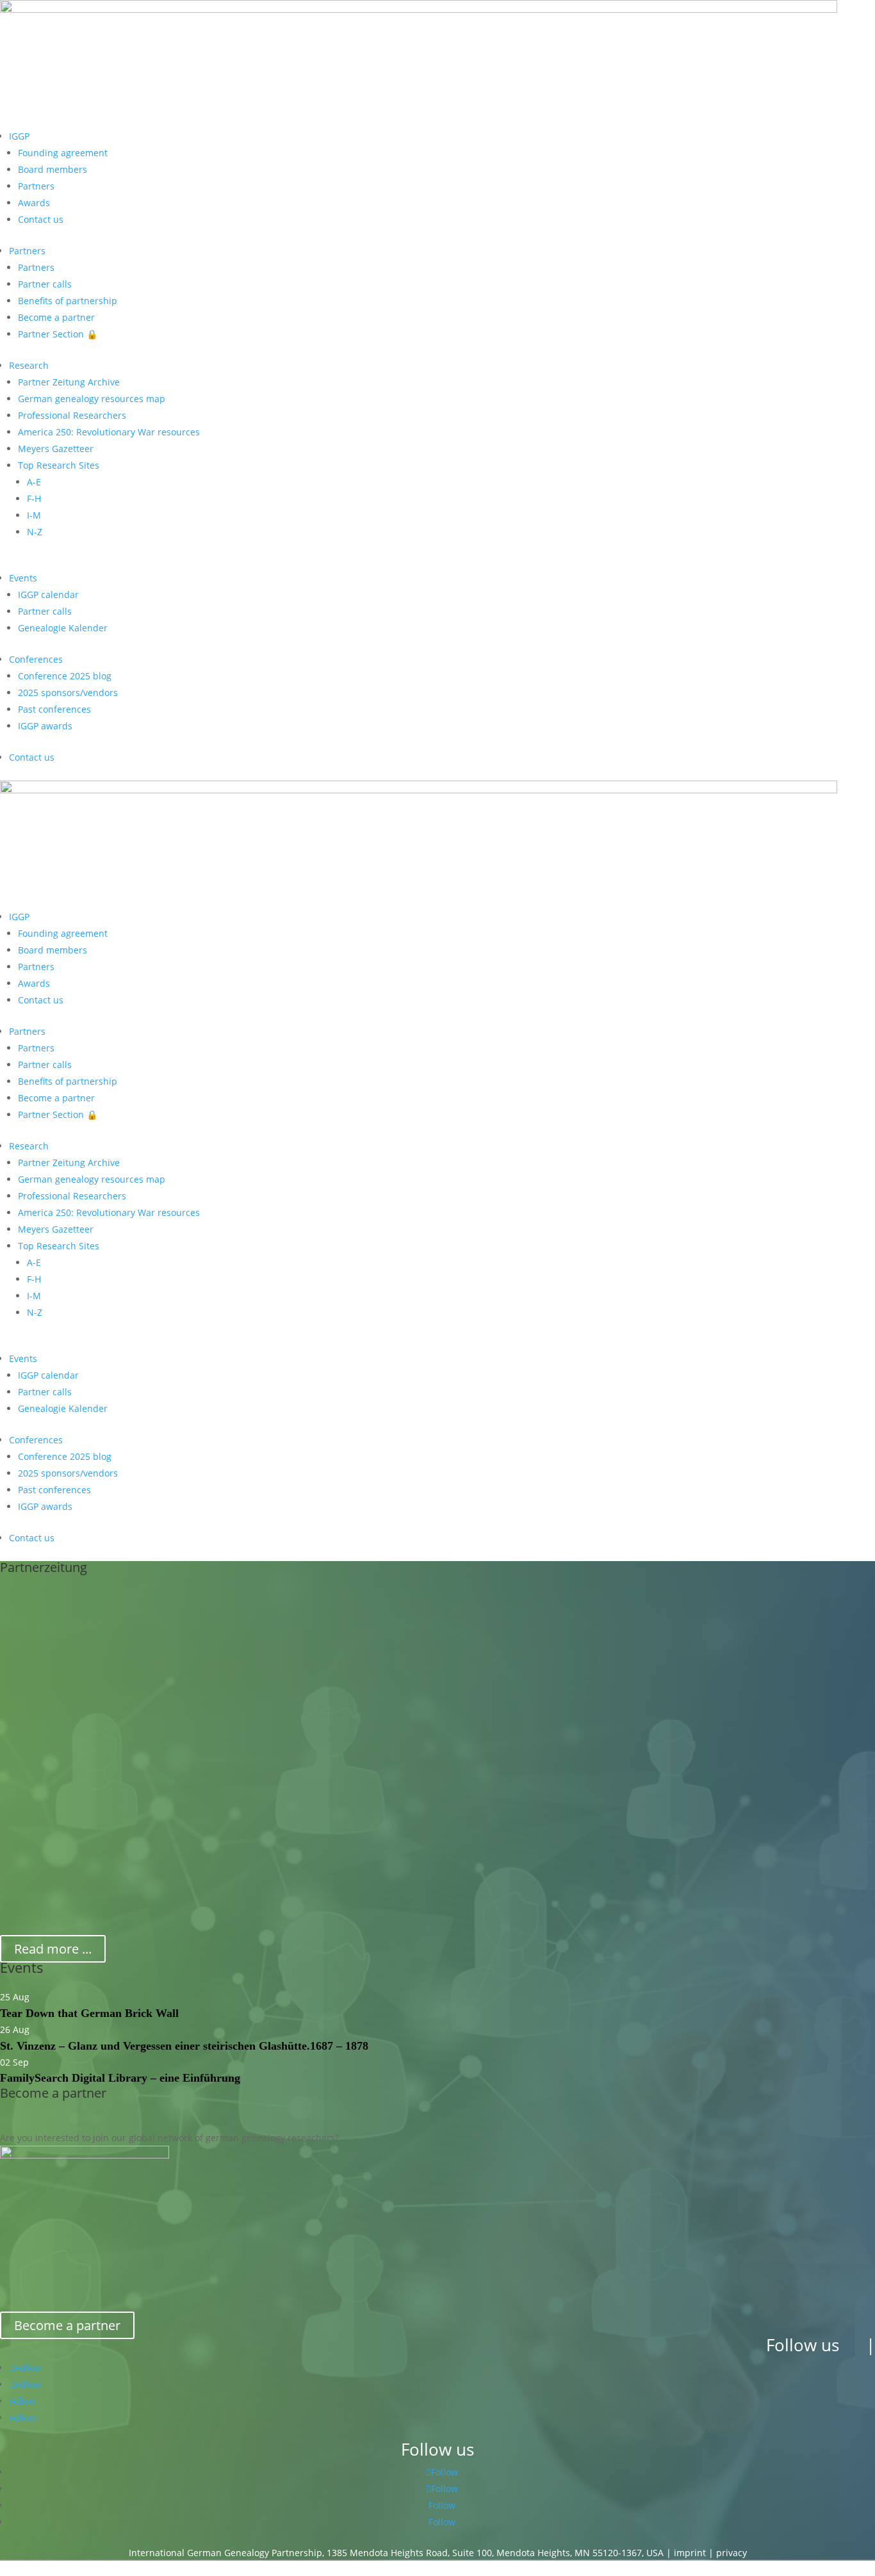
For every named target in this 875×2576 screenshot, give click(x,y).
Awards (34, 203)
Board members (53, 169)
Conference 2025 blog (65, 676)
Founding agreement (63, 153)
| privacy (728, 2553)
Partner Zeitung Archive (69, 382)
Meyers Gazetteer (56, 449)
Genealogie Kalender (63, 628)
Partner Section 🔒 (58, 334)
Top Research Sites (59, 465)
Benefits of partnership (68, 301)
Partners (36, 186)
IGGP (19, 136)
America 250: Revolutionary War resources (109, 432)
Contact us (41, 219)
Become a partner (56, 317)
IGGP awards (45, 726)
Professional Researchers (72, 415)
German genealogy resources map (92, 399)
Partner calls (45, 284)
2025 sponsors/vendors (68, 693)
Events (23, 578)
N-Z (35, 532)
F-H (34, 498)
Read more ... (53, 1949)
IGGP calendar (48, 595)
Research (29, 365)
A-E (34, 482)
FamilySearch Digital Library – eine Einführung (120, 2078)
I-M (34, 515)
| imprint (686, 2553)
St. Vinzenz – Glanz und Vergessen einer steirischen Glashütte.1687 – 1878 (184, 2046)
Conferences (36, 659)
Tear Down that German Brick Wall (89, 2013)
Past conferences (54, 709)
